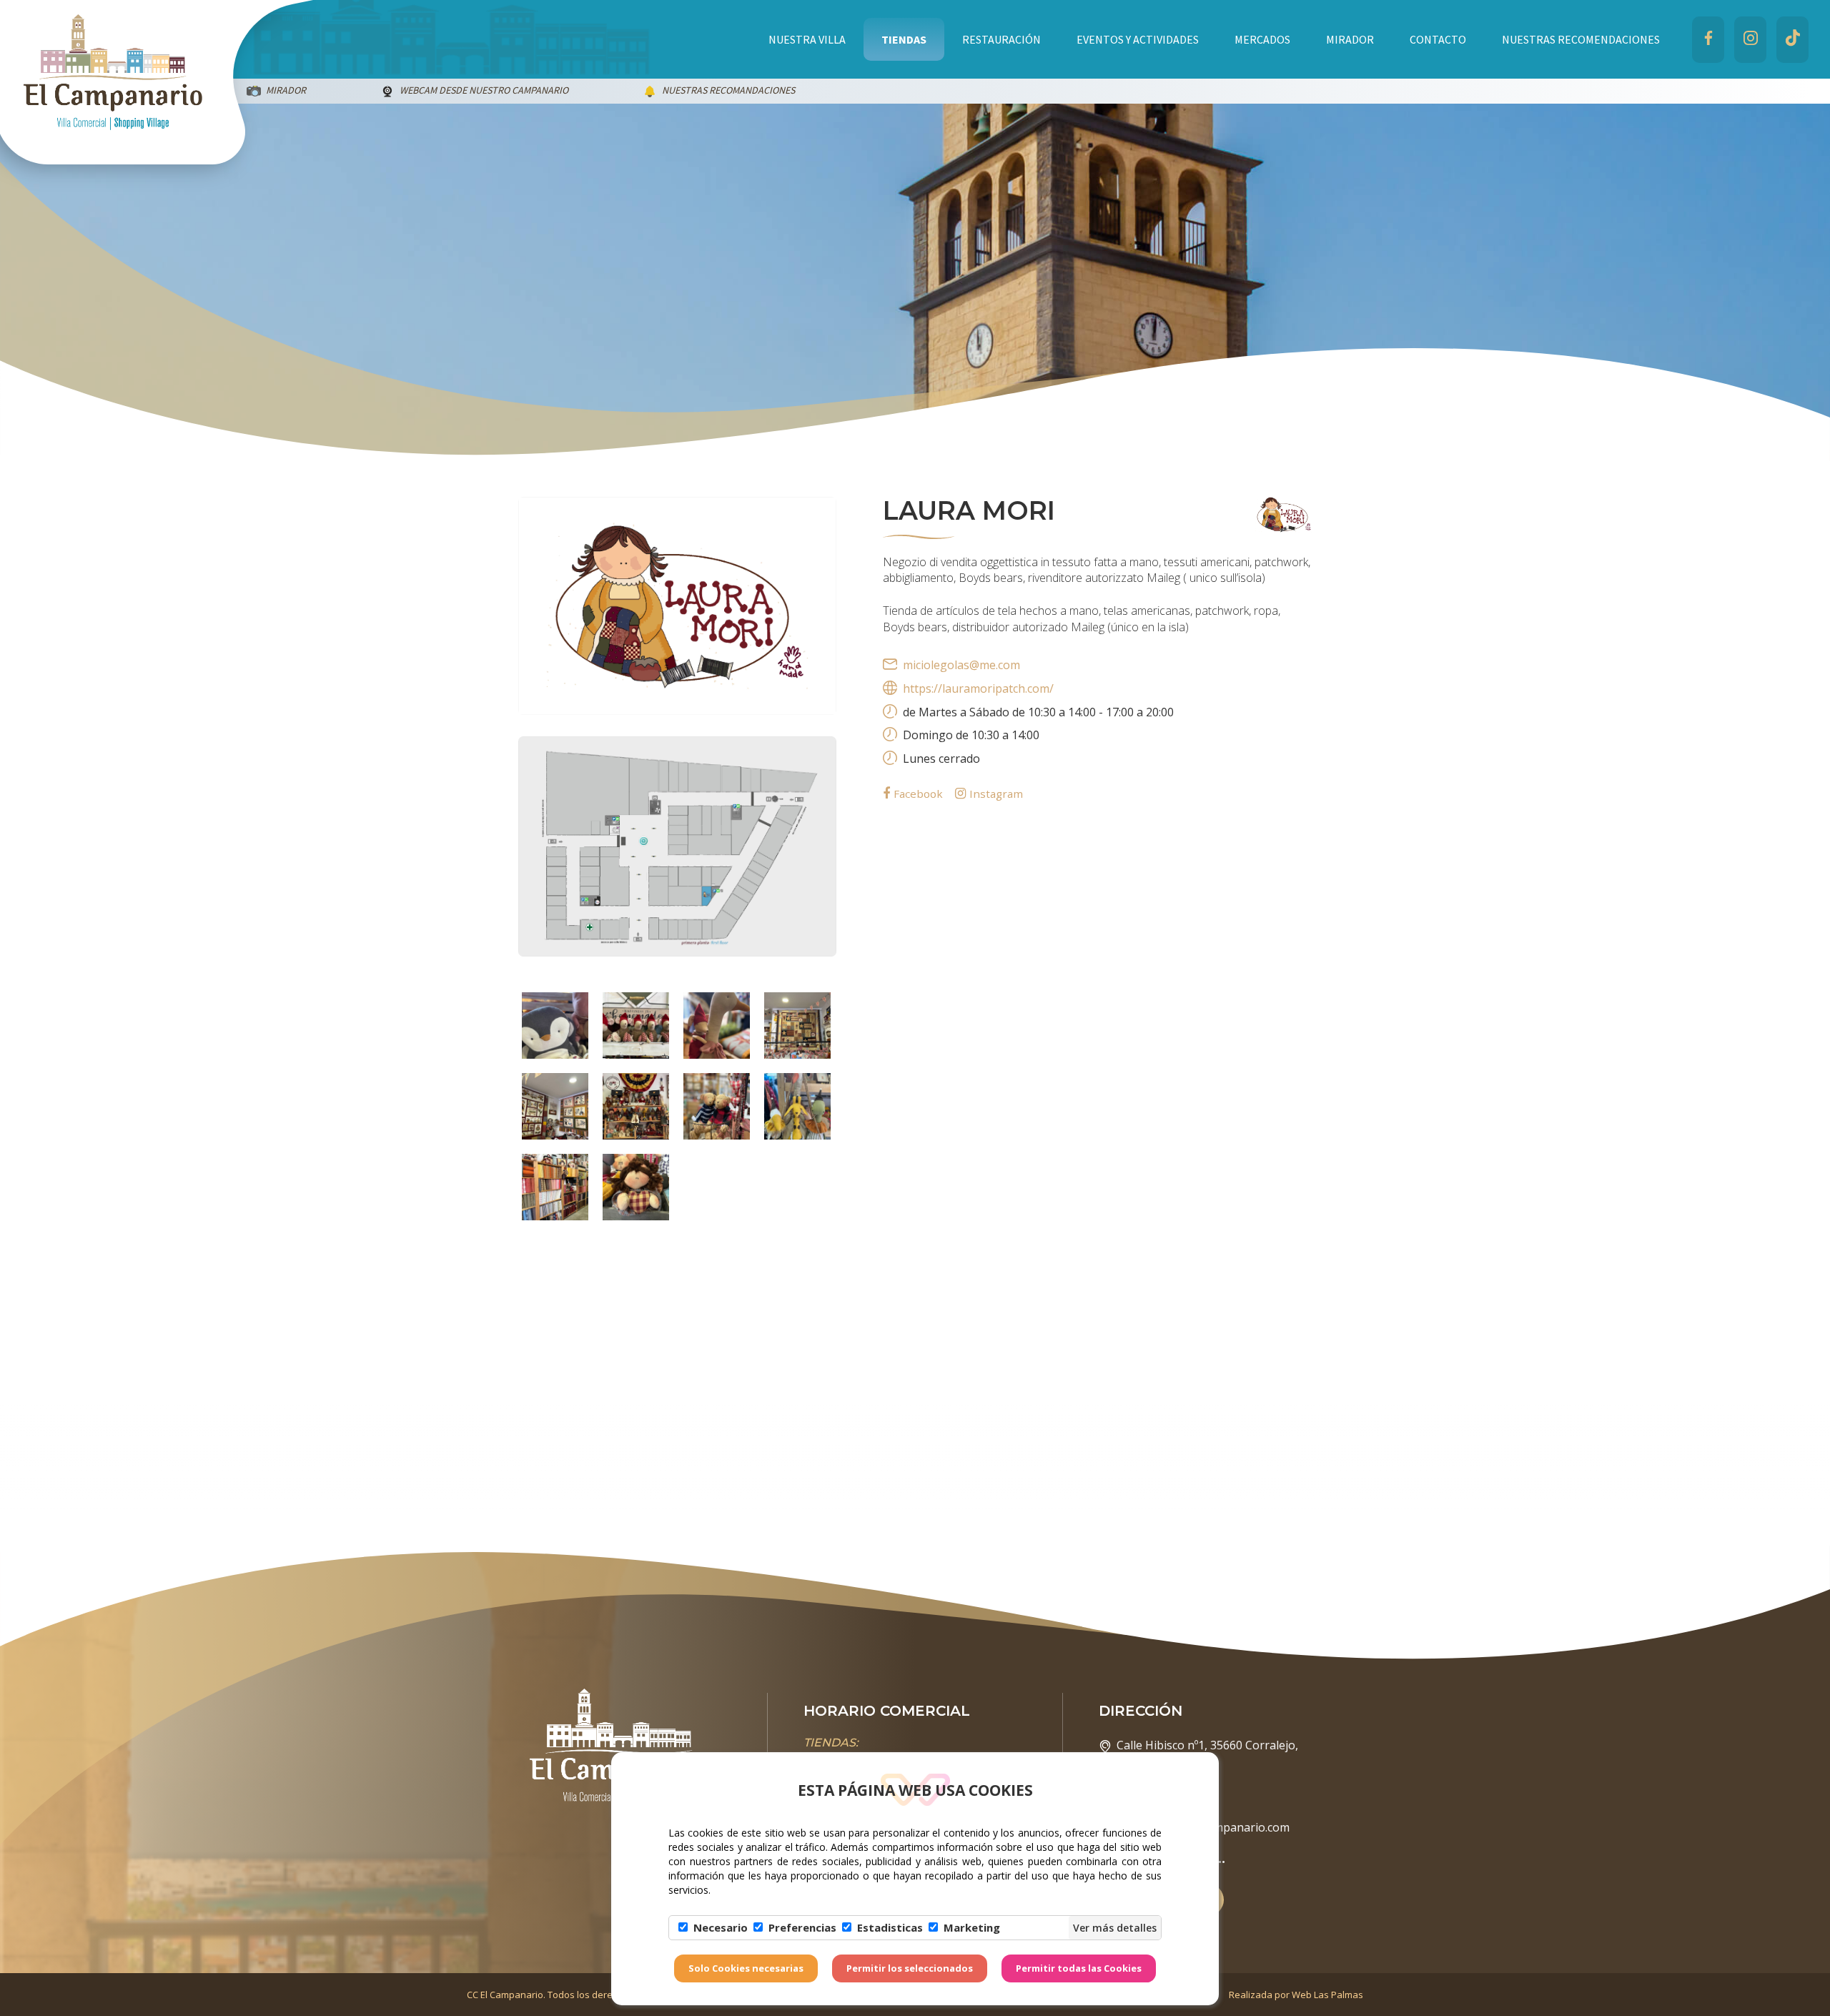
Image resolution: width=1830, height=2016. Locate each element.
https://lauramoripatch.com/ (978, 688)
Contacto (1438, 39)
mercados (1262, 39)
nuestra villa (807, 39)
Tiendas (904, 39)
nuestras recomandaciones (411, 90)
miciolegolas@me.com (961, 665)
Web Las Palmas (1327, 1995)
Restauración (1001, 39)
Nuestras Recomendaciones (1581, 39)
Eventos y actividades (1138, 39)
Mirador (1350, 39)
